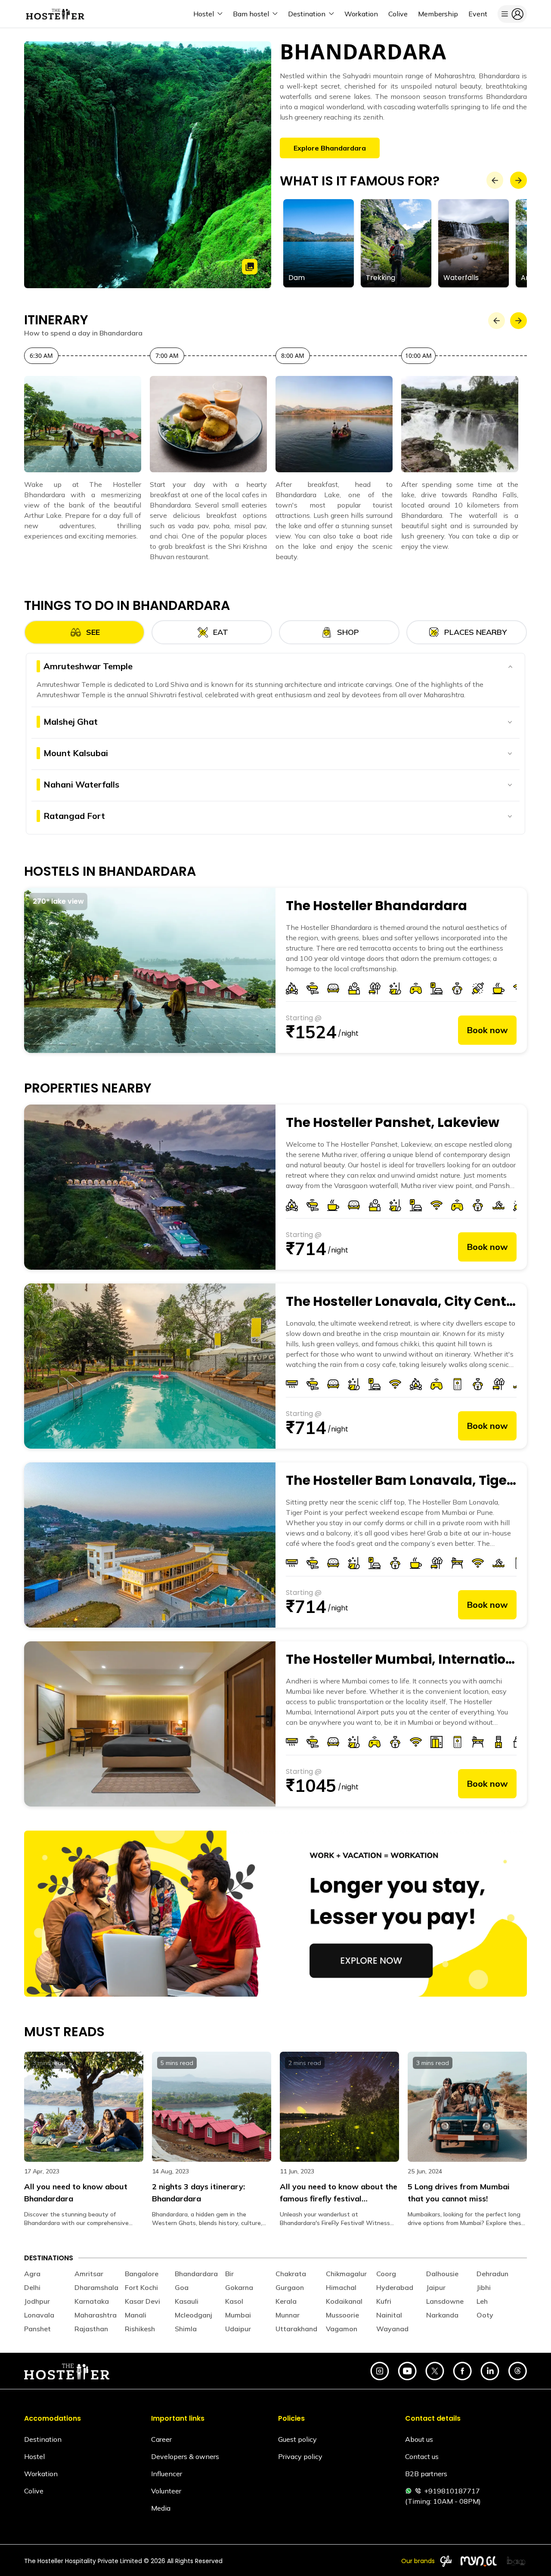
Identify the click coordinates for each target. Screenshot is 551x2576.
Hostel (34, 2456)
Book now (487, 1030)
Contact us (422, 2456)
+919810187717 (452, 2491)
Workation (41, 2474)
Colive (34, 2491)
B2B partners (426, 2474)
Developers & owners (185, 2456)
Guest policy (297, 2439)
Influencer (167, 2474)
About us (419, 2439)
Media (161, 2508)
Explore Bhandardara (330, 148)
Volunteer (166, 2491)
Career (161, 2439)
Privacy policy (300, 2456)
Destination (43, 2439)
